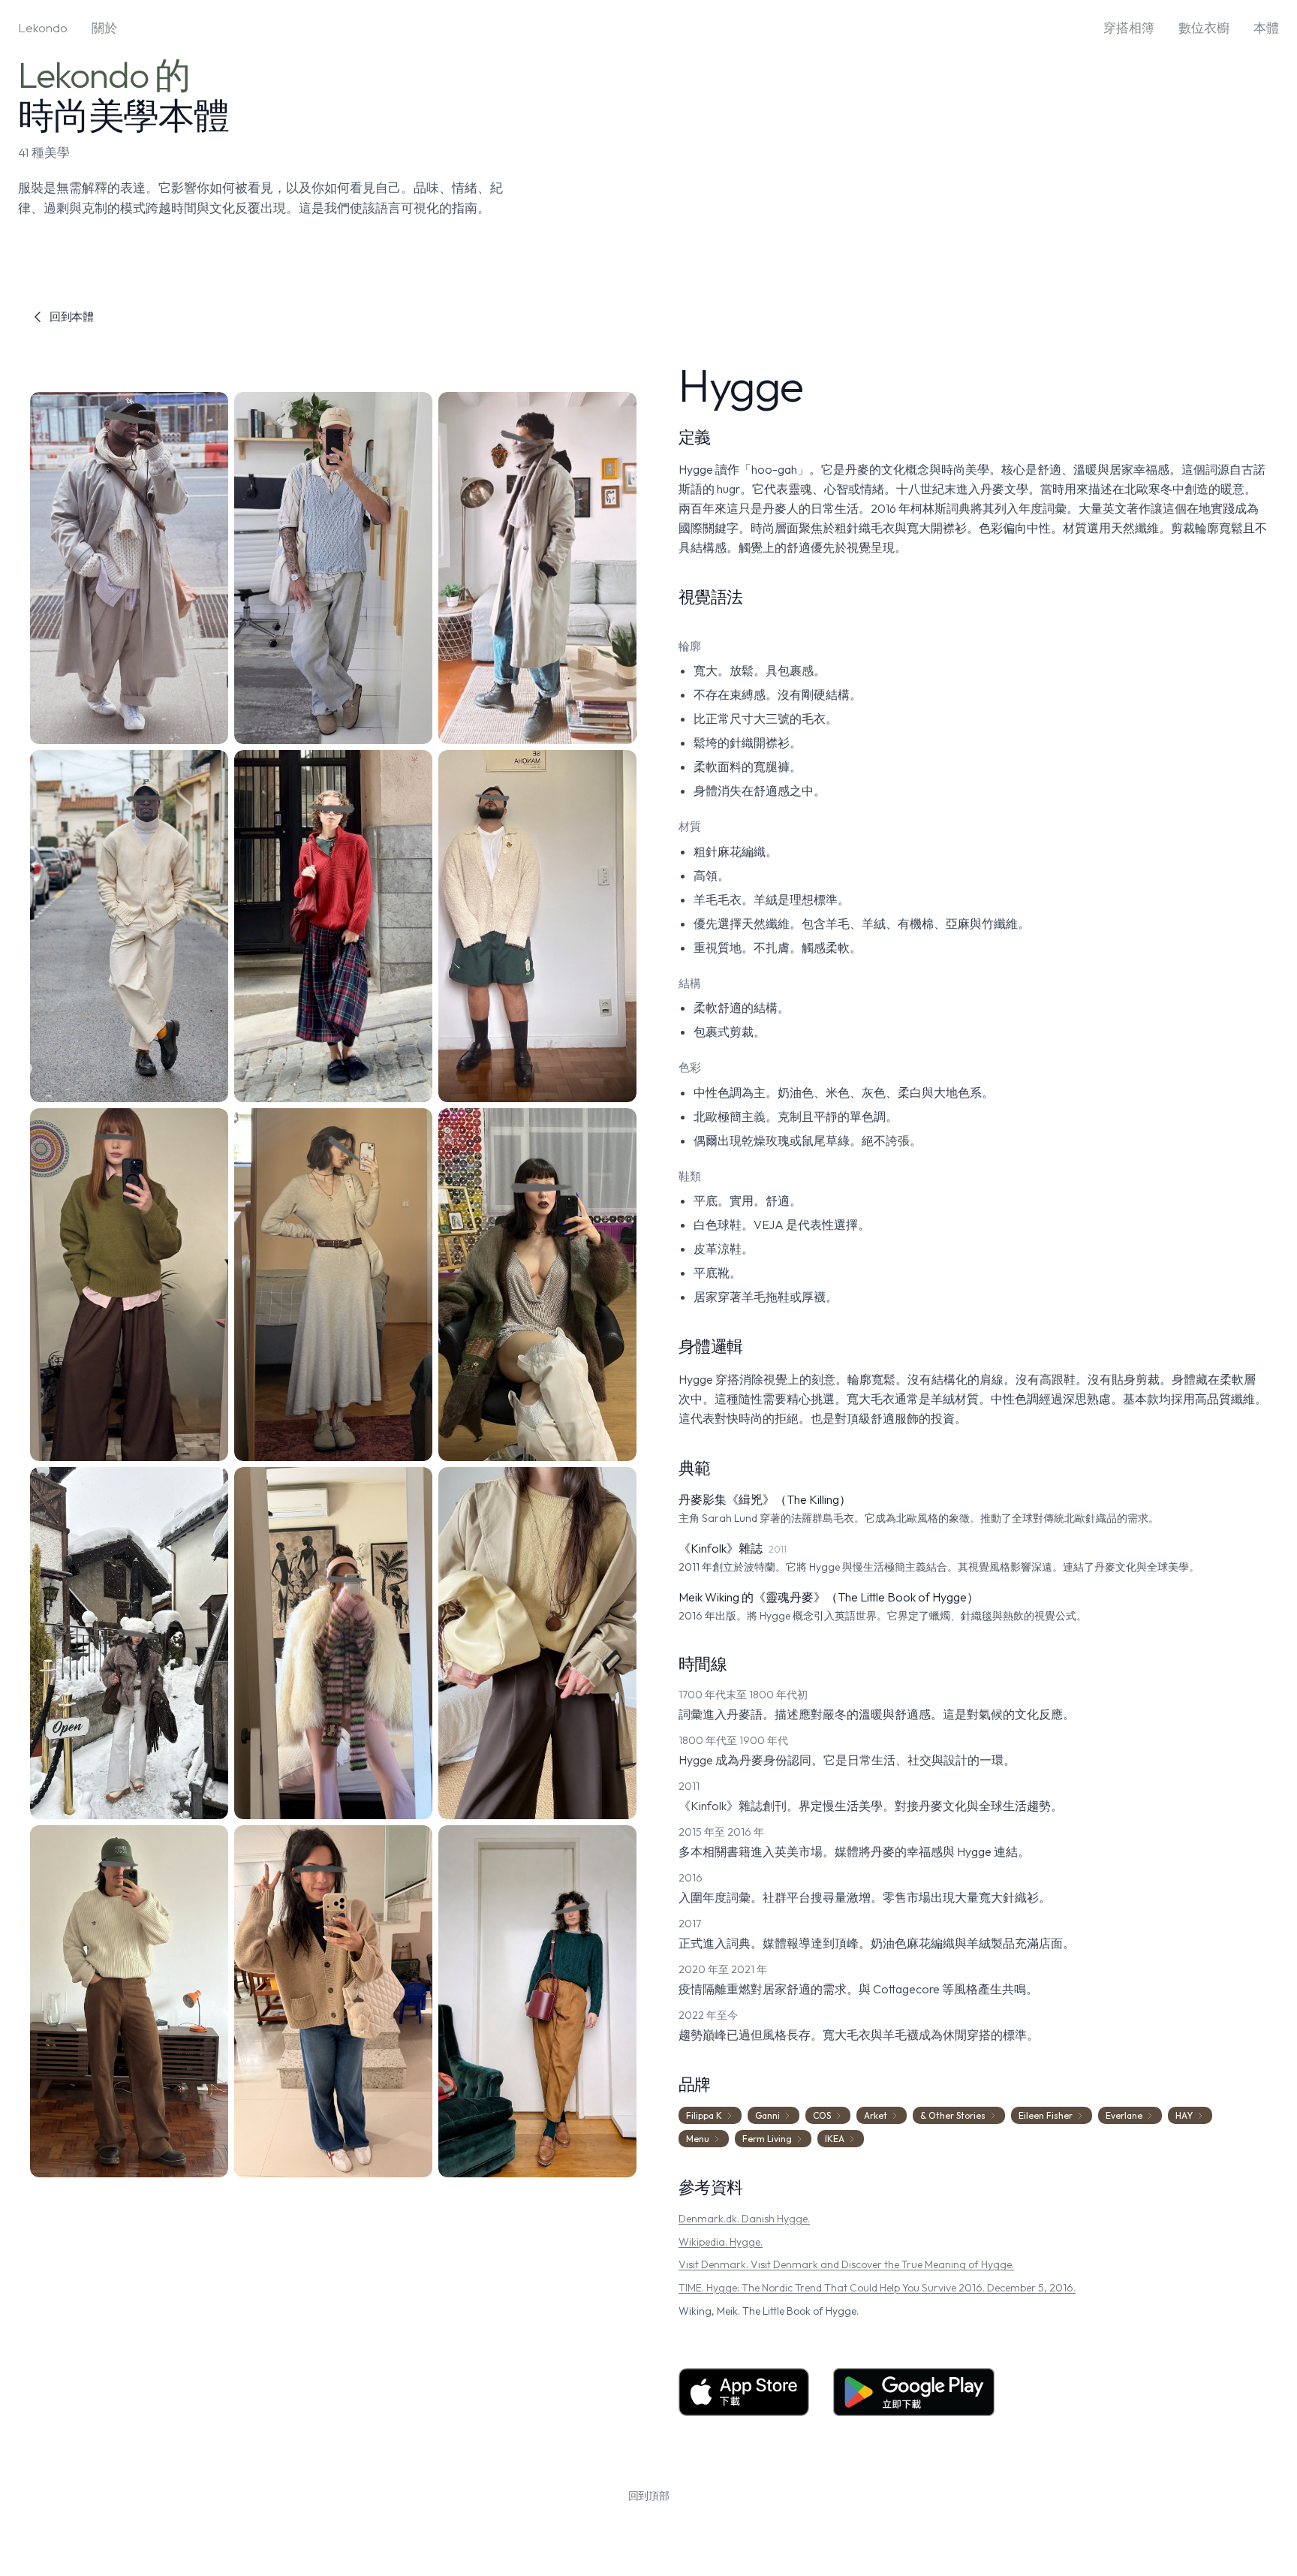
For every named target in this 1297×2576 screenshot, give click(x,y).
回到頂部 (649, 2496)
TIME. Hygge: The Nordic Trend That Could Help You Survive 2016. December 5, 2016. (877, 2288)
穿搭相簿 (1129, 27)
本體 (1266, 27)
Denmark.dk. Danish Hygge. (744, 2219)
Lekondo (43, 27)
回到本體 (72, 316)
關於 (104, 27)
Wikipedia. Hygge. (721, 2242)
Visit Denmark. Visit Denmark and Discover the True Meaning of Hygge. (846, 2264)
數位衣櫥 (1204, 27)
